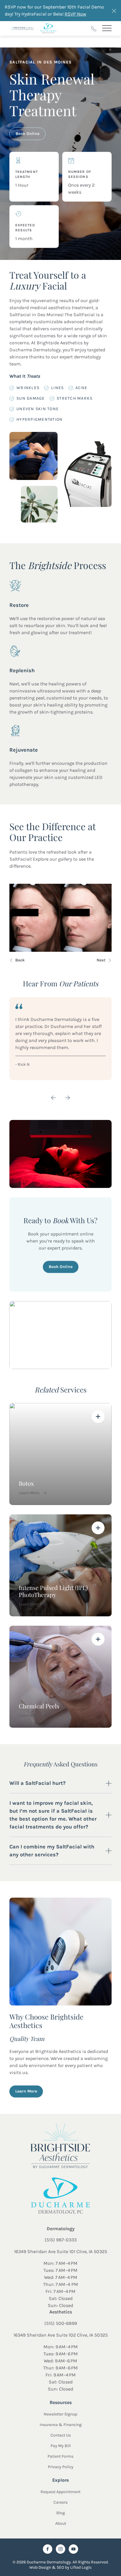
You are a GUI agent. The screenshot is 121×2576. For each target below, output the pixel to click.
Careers (60, 2502)
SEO (60, 2567)
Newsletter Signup (60, 2414)
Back (20, 960)
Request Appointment (60, 2492)
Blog (61, 2513)
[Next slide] (68, 1098)
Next (101, 960)
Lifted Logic (81, 2567)
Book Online (27, 133)
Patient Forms (60, 2456)
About (61, 2523)
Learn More (26, 2091)
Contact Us (61, 2435)
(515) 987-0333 (61, 2240)
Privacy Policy (61, 2467)
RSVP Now (75, 14)
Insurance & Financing (61, 2425)
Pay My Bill (61, 2446)
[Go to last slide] (53, 1098)
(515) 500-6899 (61, 2323)
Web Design (40, 2567)
